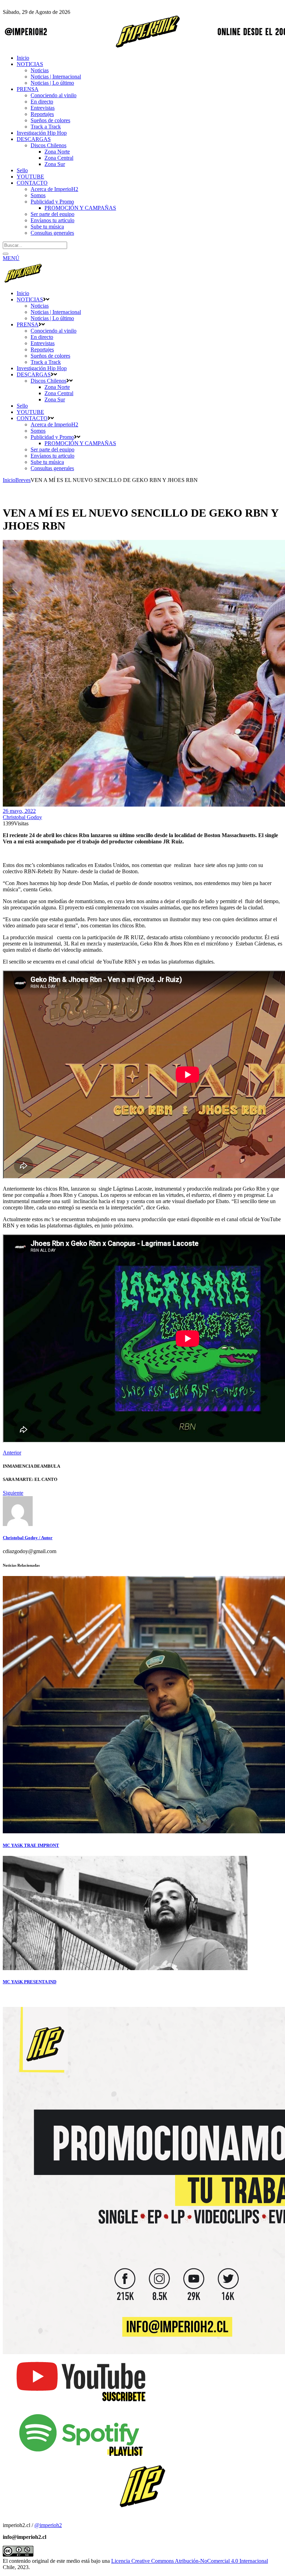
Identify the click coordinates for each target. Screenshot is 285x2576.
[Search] (6, 254)
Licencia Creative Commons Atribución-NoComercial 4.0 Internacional (190, 2561)
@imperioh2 (48, 2525)
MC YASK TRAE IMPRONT (31, 1845)
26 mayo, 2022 (19, 811)
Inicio (9, 480)
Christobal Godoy (22, 817)
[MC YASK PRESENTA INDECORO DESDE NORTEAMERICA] (125, 1968)
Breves (23, 480)
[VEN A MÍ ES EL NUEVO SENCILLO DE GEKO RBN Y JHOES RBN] (18, 1524)
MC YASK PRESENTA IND (30, 1982)
